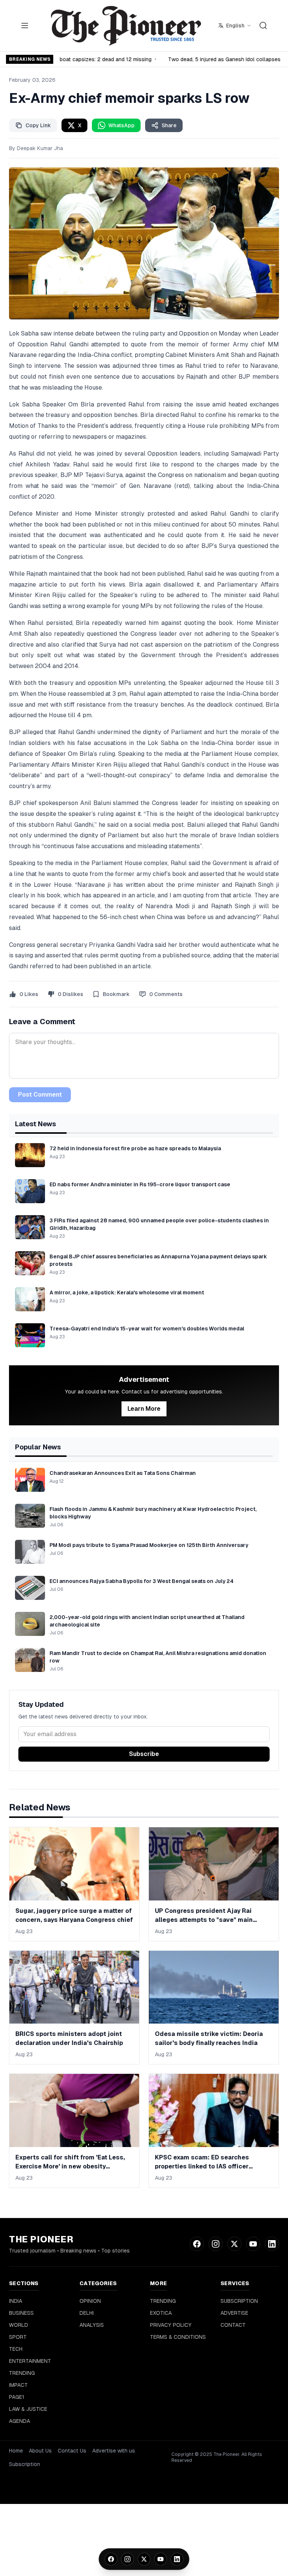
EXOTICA (161, 2313)
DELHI (87, 2313)
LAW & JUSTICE (28, 2409)
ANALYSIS (92, 2325)
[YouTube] (160, 2559)
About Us (40, 2451)
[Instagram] (127, 2559)
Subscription (25, 2464)
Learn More (144, 1409)
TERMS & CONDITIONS (178, 2337)
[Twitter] (144, 2559)
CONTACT (233, 2325)
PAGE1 (17, 2397)
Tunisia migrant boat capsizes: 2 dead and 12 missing (81, 59)
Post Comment (40, 1095)
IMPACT (18, 2385)
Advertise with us (114, 2451)
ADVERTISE (234, 2313)
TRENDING (22, 2373)
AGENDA (19, 2421)
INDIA (16, 2301)
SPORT (18, 2337)
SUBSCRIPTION (239, 2301)
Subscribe (144, 1754)
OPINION (90, 2301)
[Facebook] (111, 2559)
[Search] (263, 26)
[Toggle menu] (25, 26)
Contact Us (72, 2451)
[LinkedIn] (177, 2559)
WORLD (19, 2325)
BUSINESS (21, 2313)
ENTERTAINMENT (30, 2361)
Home (16, 2451)
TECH (16, 2349)
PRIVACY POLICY (171, 2325)
